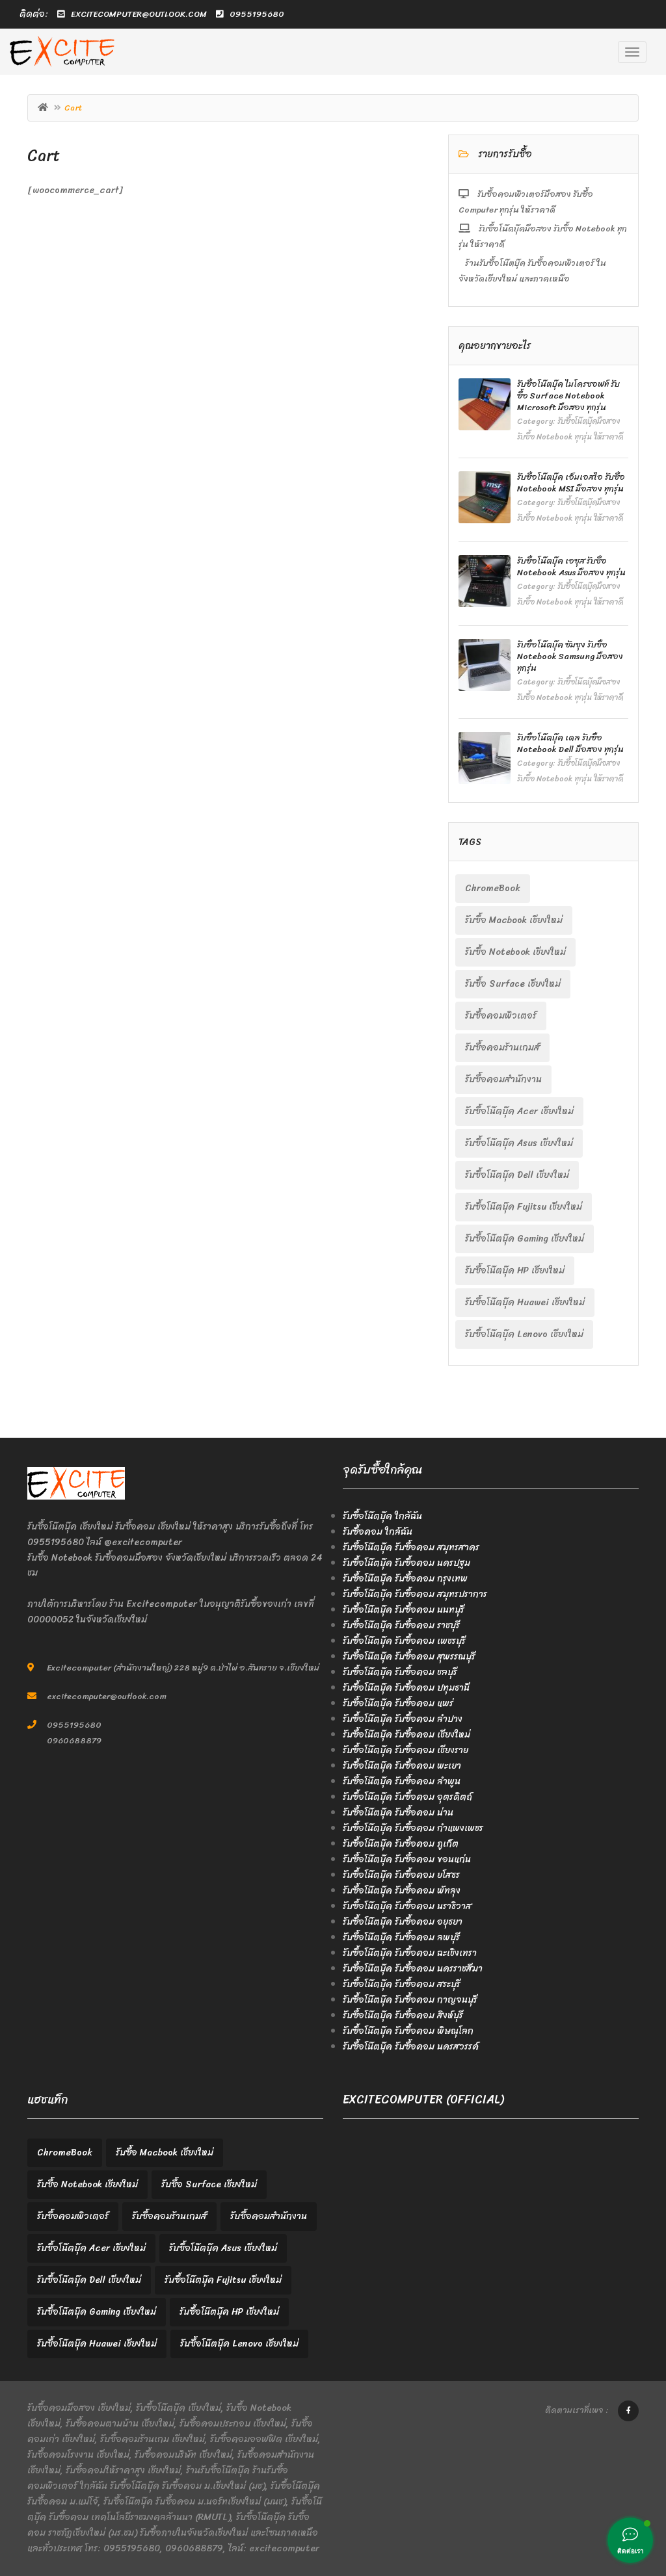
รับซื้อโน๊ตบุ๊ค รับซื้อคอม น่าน (398, 1813)
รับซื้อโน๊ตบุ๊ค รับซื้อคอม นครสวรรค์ (411, 2047)
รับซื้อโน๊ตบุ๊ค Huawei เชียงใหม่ (525, 1302)
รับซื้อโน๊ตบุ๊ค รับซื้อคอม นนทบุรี (404, 1610)
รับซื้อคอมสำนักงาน (503, 1079)
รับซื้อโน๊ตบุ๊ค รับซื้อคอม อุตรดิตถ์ (407, 1797)
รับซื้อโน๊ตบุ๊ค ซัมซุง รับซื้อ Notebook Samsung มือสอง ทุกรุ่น (570, 656)
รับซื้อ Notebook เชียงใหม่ (515, 952)
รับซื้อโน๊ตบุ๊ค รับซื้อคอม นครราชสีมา (413, 1969)
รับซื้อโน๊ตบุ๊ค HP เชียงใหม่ (515, 1270)
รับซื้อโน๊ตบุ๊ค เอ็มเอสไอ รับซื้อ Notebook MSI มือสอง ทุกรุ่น (571, 483)
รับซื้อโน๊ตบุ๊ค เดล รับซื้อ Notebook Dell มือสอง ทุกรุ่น (570, 743)
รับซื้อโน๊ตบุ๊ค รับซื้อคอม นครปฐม (406, 1563)
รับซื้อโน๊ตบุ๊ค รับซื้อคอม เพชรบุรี (404, 1641)
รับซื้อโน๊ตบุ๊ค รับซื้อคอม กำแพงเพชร (413, 1828)
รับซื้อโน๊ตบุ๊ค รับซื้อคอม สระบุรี (402, 1984)
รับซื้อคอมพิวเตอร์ (501, 1016)
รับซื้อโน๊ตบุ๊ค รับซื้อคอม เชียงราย (406, 1750)
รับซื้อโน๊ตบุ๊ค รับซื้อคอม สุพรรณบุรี (409, 1657)
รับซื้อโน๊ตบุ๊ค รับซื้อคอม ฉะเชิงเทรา (410, 1953)
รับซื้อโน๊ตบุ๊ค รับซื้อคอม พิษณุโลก (408, 2031)
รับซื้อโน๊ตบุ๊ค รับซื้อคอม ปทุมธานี (406, 1688)
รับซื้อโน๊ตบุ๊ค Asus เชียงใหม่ (519, 1143)
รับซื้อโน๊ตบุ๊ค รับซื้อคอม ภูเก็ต (401, 1844)
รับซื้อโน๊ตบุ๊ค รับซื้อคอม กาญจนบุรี (410, 2000)
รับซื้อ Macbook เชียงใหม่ (514, 920)
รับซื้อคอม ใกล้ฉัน (378, 1532)
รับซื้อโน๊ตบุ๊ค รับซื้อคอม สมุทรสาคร (411, 1547)
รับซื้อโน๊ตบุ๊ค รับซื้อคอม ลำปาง (403, 1719)
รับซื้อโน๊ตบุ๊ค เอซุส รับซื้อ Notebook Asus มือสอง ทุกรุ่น (571, 566)
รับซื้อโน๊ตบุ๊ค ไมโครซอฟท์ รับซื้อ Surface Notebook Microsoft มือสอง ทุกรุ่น (568, 396)
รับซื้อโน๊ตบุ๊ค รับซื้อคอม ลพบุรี (401, 1937)
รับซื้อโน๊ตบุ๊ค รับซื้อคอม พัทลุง (402, 1891)
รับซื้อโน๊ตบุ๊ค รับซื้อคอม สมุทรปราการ (415, 1594)
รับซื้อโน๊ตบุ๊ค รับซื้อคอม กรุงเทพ (405, 1579)
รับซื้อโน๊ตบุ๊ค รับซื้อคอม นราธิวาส (407, 1906)
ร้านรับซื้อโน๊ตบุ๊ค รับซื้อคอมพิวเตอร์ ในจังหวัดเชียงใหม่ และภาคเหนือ (532, 271)
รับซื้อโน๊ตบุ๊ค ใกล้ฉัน (382, 1516)
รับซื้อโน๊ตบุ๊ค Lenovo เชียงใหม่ (524, 1334)
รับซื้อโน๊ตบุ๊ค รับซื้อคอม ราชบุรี (401, 1625)
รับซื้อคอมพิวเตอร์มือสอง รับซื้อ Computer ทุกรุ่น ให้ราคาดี (526, 202)
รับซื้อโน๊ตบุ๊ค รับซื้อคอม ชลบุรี (400, 1672)
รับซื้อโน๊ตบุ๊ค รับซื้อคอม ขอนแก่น (407, 1859)
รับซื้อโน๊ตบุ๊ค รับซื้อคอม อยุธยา (403, 1922)
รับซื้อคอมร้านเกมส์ (502, 1047)
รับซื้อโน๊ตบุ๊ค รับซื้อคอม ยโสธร (401, 1875)
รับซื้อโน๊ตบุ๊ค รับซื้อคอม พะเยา (402, 1766)
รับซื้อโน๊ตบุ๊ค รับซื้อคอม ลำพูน (402, 1781)
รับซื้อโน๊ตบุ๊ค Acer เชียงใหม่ (519, 1111)
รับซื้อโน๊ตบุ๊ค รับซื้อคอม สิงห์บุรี (403, 2015)
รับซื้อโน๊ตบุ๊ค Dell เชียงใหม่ (517, 1175)
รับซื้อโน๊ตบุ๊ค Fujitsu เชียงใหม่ (524, 1207)
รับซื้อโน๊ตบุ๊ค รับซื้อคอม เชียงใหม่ (406, 1735)
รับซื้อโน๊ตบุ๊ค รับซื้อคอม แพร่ (398, 1703)
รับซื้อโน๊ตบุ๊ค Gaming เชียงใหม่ (525, 1239)
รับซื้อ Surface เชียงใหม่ (513, 984)
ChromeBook (493, 888)
